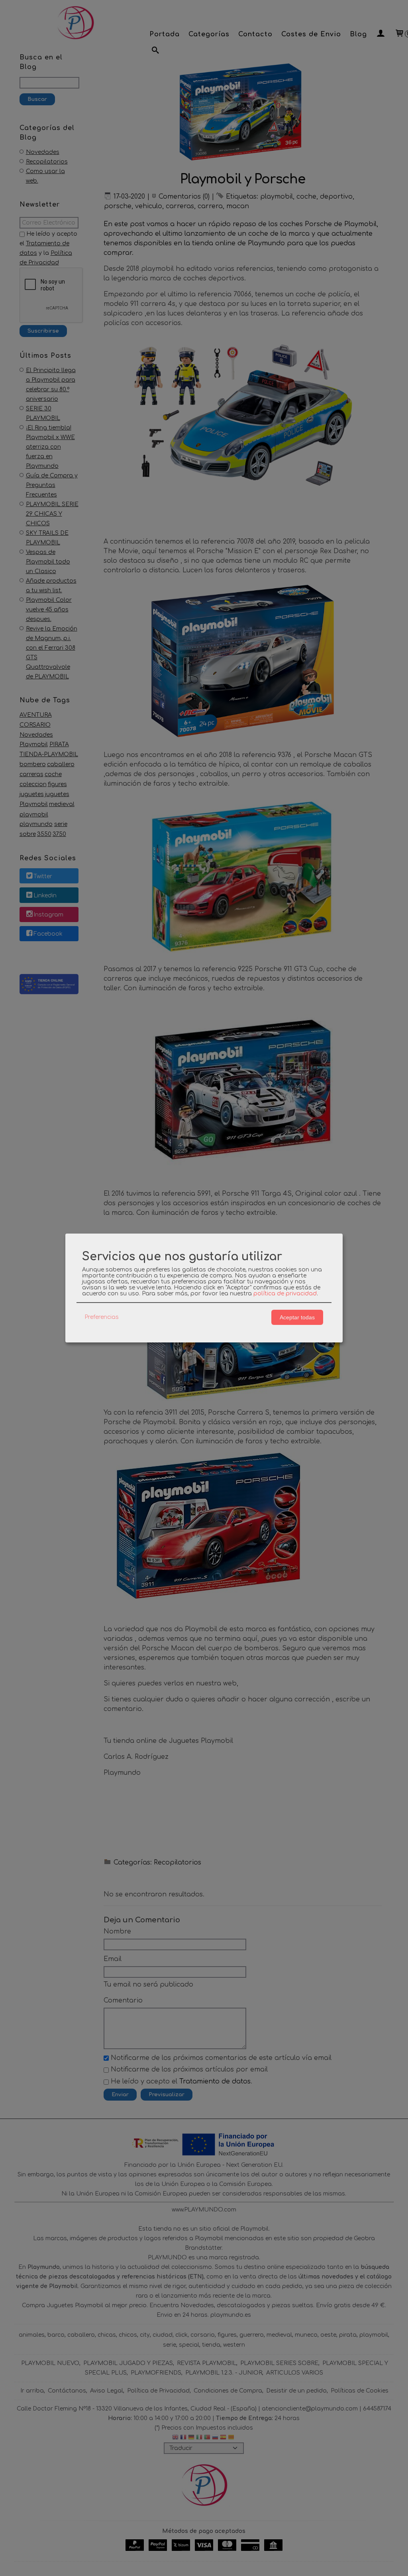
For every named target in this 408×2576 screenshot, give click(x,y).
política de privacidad (285, 1294)
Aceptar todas (297, 1317)
